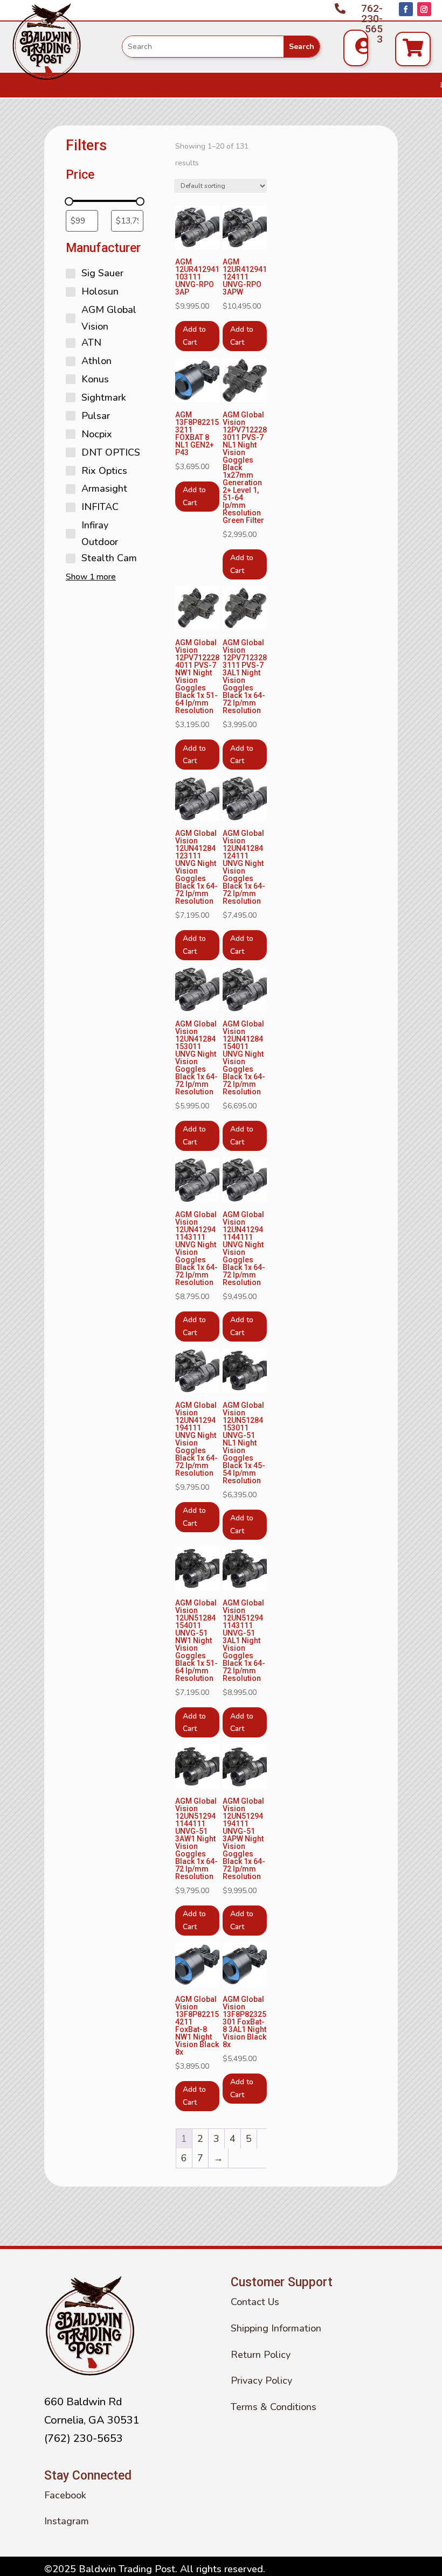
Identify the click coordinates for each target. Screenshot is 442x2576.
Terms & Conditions (274, 2407)
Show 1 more (91, 577)
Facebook (65, 2495)
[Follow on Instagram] (424, 9)
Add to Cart (194, 336)
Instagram (67, 2521)
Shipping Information (276, 2328)
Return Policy (261, 2355)
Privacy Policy (261, 2380)
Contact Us (255, 2302)
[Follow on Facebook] (406, 9)
